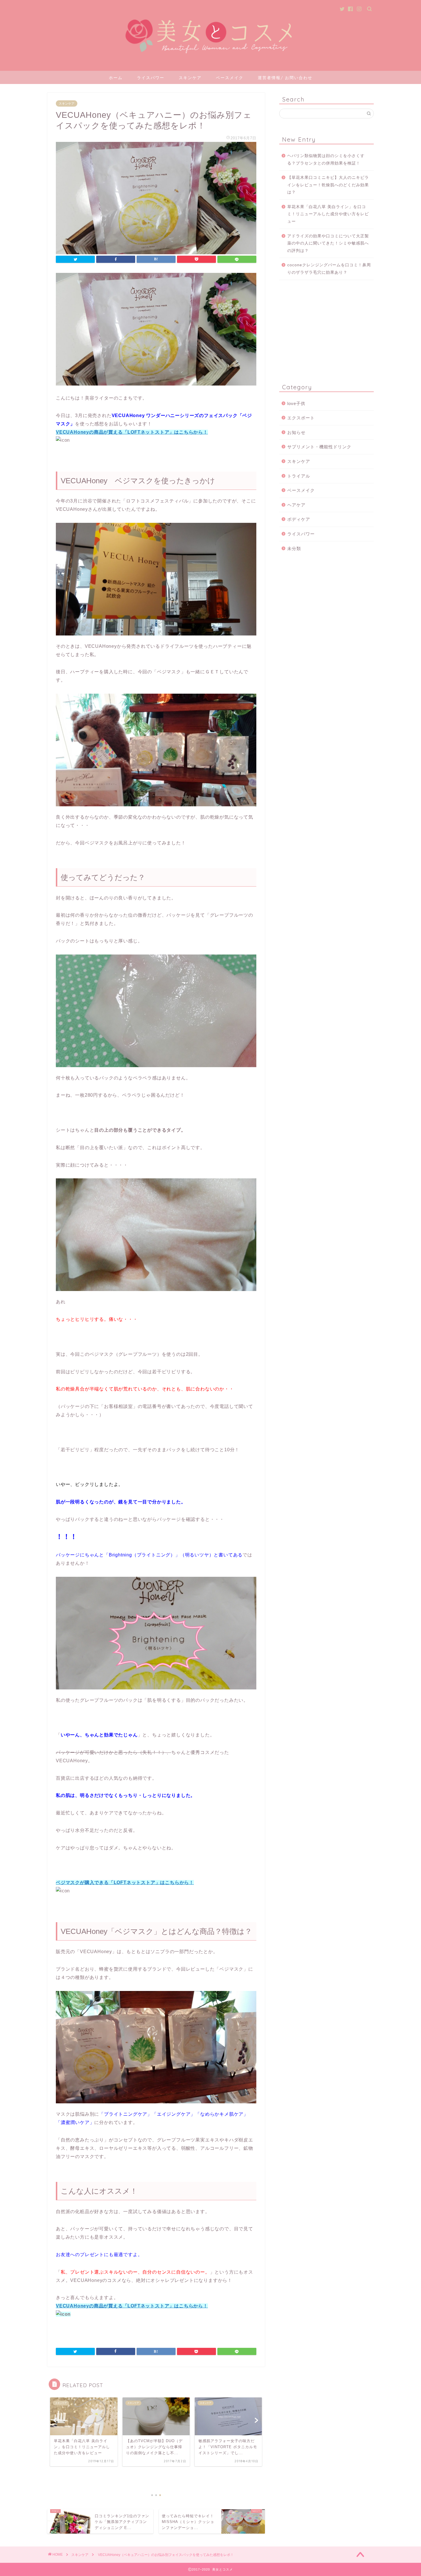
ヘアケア (296, 505)
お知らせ (296, 432)
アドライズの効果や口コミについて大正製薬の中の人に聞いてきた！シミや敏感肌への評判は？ (328, 243)
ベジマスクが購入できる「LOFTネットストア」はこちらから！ (125, 1882)
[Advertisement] (326, 330)
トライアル (299, 476)
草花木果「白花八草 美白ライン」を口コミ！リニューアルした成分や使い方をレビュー (328, 214)
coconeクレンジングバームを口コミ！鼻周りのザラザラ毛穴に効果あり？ (329, 269)
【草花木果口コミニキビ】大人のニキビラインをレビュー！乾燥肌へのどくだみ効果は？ (328, 185)
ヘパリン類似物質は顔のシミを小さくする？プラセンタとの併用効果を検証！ (326, 160)
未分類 (294, 548)
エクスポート (301, 418)
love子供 (296, 403)
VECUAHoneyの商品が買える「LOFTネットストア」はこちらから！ (132, 432)
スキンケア (190, 78)
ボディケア (299, 519)
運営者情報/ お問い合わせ (285, 78)
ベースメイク (230, 78)
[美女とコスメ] (210, 63)
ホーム (116, 78)
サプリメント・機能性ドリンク (319, 447)
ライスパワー (151, 78)
